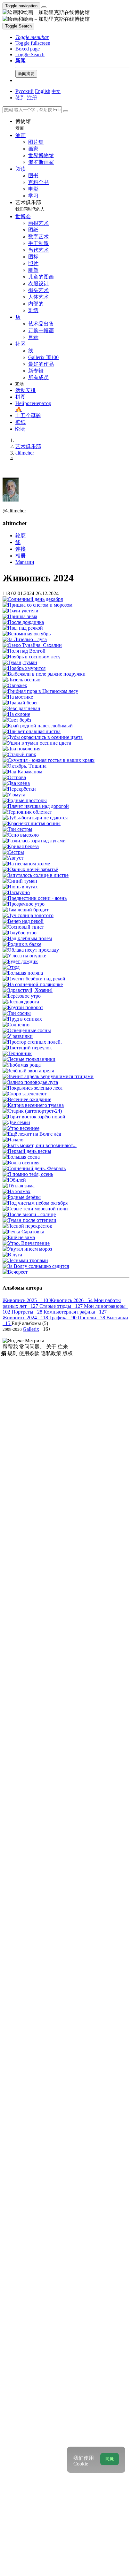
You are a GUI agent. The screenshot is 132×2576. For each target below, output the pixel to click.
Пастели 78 (92, 1318)
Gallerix (31, 1329)
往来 (63, 1347)
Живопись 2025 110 (26, 1300)
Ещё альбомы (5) (30, 1323)
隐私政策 (52, 1353)
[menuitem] (56, 91)
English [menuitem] (43, 91)
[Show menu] (44, 7)
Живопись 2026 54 (72, 1300)
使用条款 (30, 1353)
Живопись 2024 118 (26, 1318)
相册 (21, 556)
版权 (68, 1353)
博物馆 (23, 124)
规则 (13, 1353)
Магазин (25, 562)
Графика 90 (64, 1318)
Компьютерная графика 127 (75, 1312)
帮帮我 (11, 1347)
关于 (52, 1347)
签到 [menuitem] (21, 98)
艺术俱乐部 (30, 206)
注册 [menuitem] (32, 98)
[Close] (66, 111)
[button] (32, 37)
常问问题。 (33, 1347)
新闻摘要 (26, 74)
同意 (110, 2459)
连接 (21, 549)
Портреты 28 (28, 1312)
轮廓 (21, 536)
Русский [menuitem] (25, 91)
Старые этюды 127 (62, 1306)
